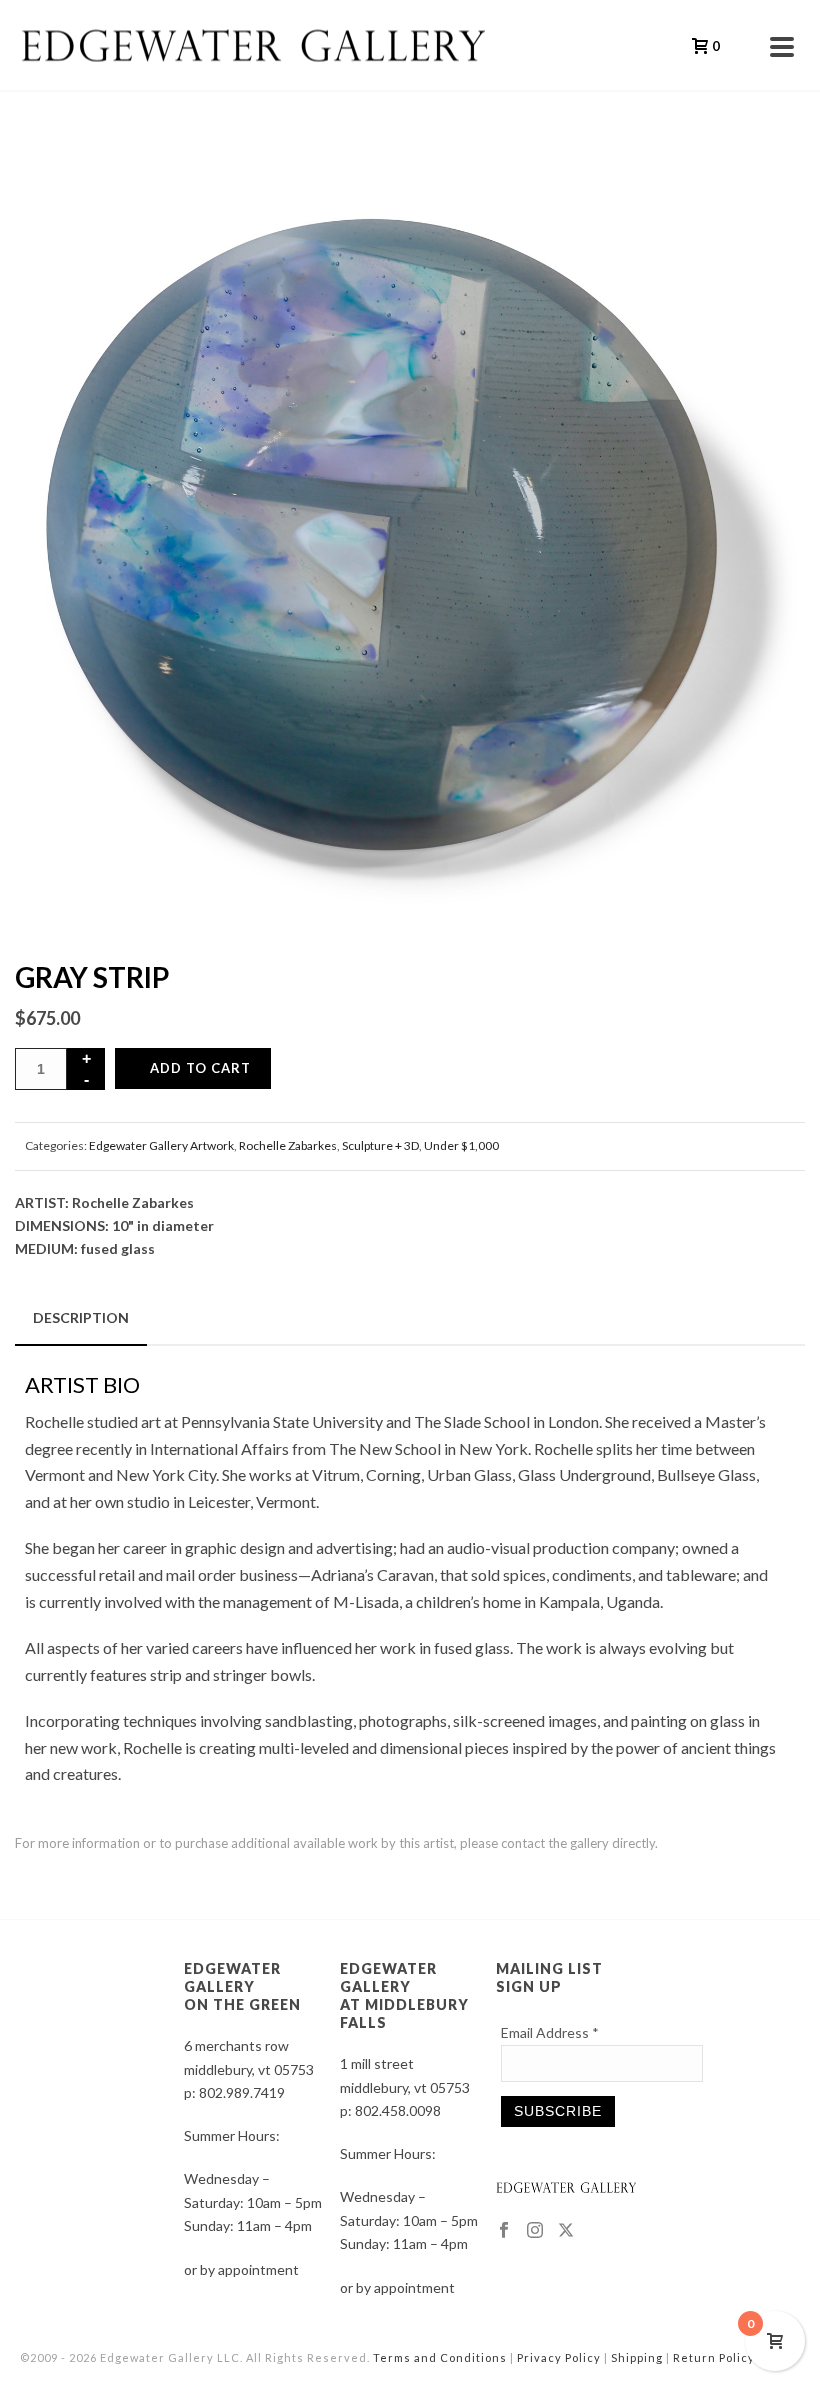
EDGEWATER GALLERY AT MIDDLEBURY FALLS (404, 1995)
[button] (764, 178)
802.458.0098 (398, 2110)
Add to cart (200, 1068)
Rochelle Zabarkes (288, 1145)
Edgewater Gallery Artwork (161, 1145)
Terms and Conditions (440, 2357)
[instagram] (535, 2231)
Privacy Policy (559, 2357)
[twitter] (566, 2231)
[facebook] (504, 2231)
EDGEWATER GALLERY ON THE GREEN (242, 1986)
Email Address (550, 2032)
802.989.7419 (242, 2092)
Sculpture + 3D (380, 1145)
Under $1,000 (461, 1145)
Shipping (637, 2357)
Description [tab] (81, 1317)
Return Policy (714, 2357)
